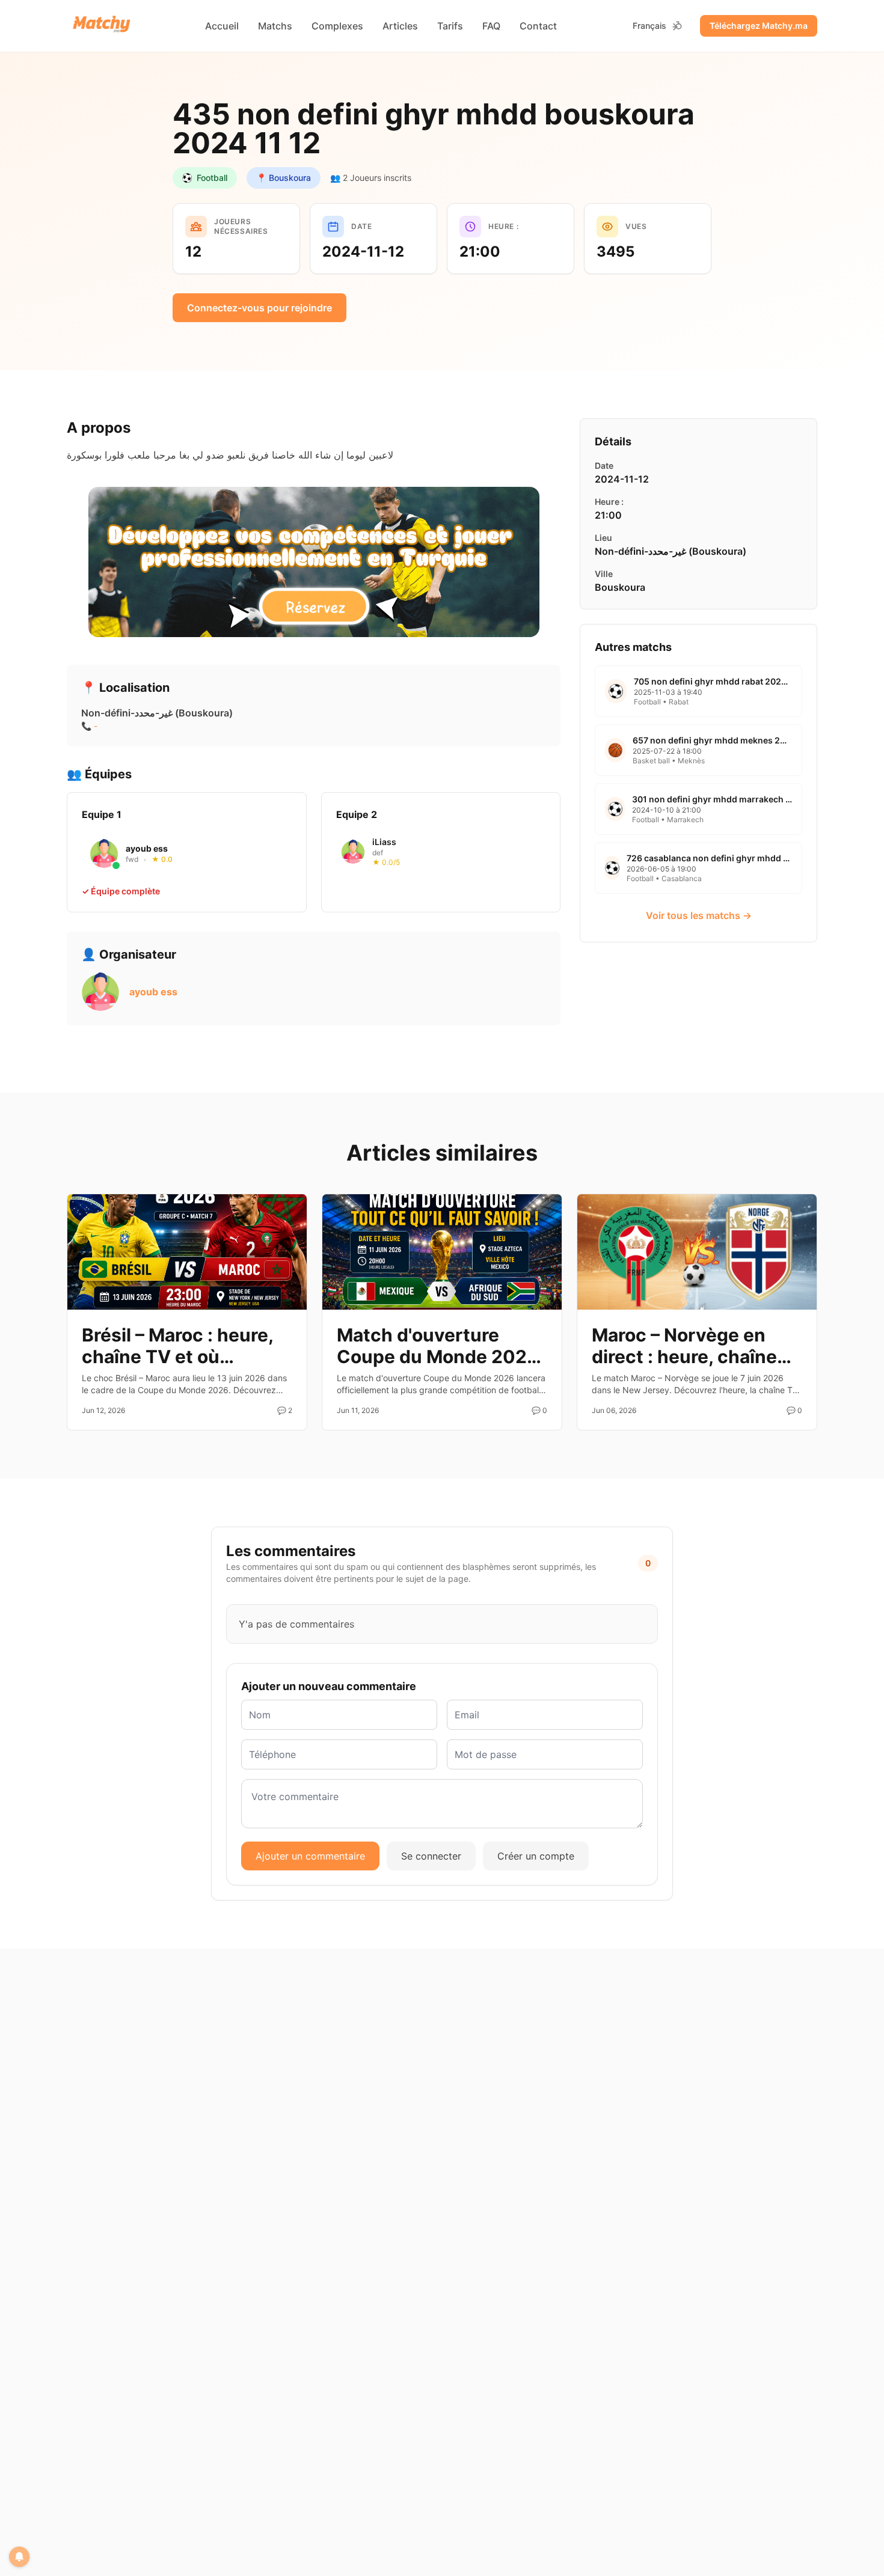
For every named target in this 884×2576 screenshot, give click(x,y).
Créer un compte (536, 1856)
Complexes (337, 26)
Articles (400, 26)
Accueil (222, 26)
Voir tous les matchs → (699, 915)
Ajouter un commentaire (310, 1856)
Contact (538, 26)
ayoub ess (153, 992)
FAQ (491, 26)
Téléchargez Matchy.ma (759, 26)
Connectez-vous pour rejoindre (259, 308)
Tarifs (450, 26)
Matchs (275, 26)
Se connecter (431, 1856)
